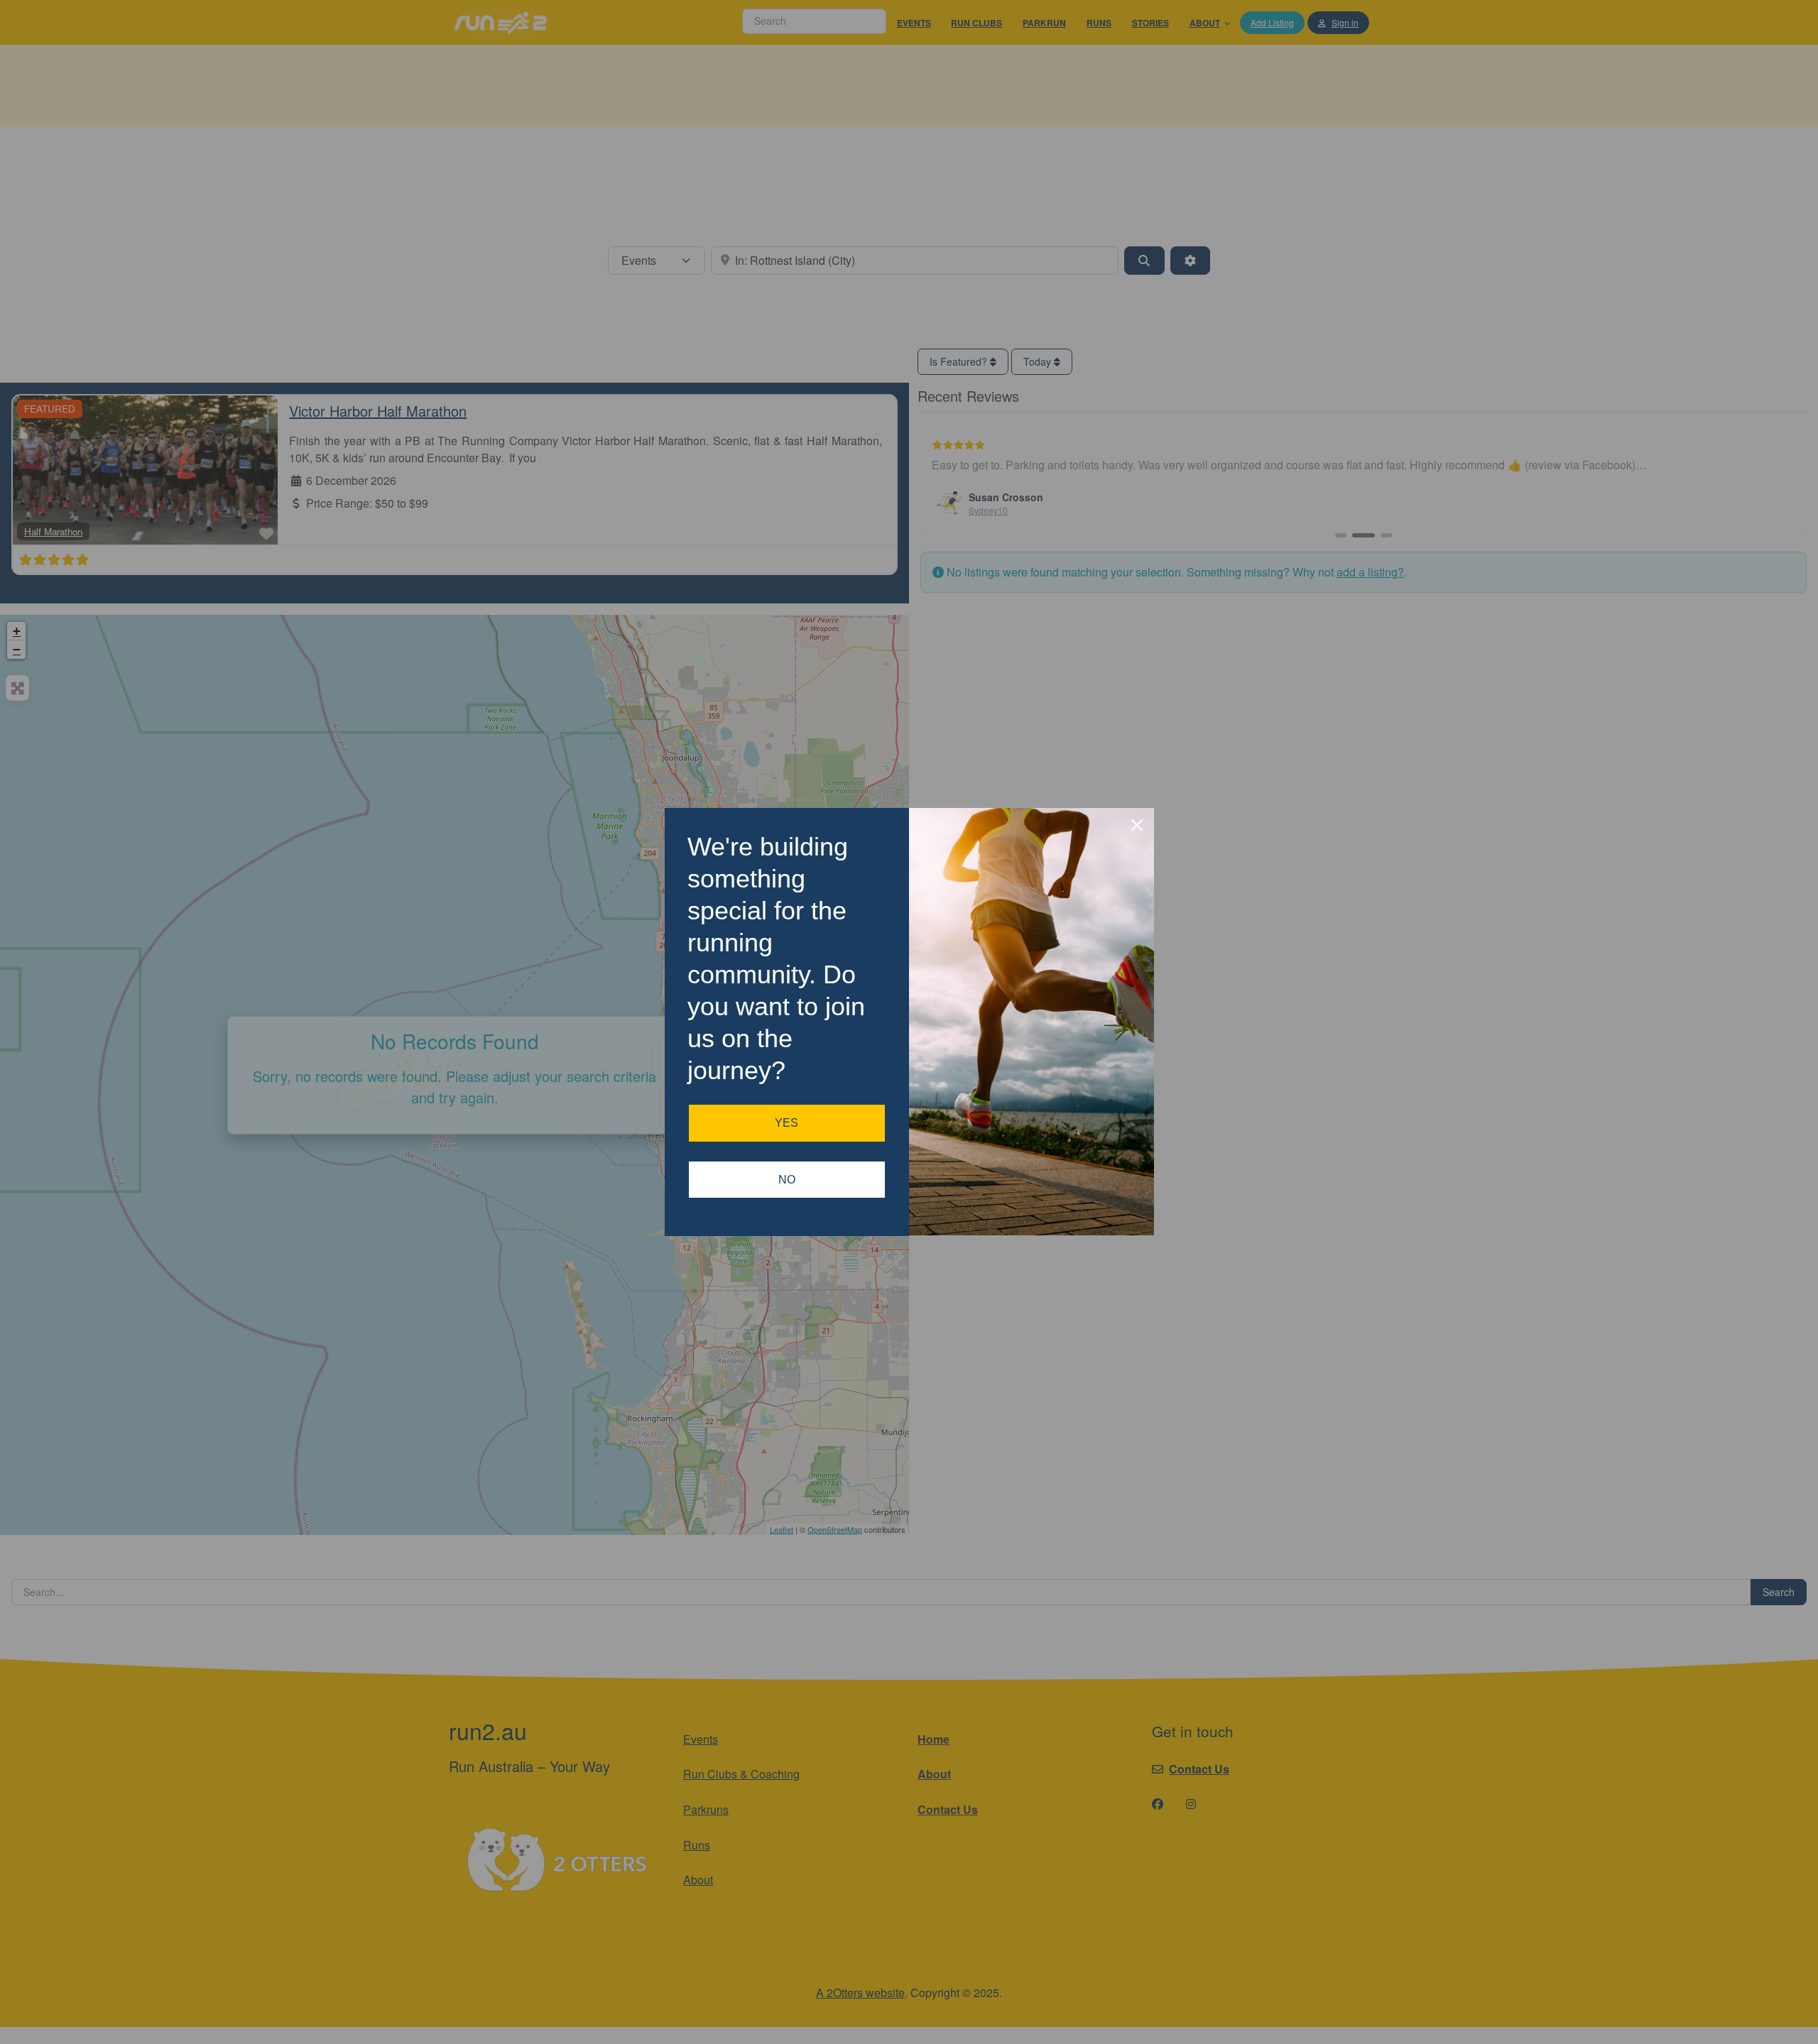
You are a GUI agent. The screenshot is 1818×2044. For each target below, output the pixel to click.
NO (787, 1180)
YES (786, 1123)
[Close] (1137, 825)
